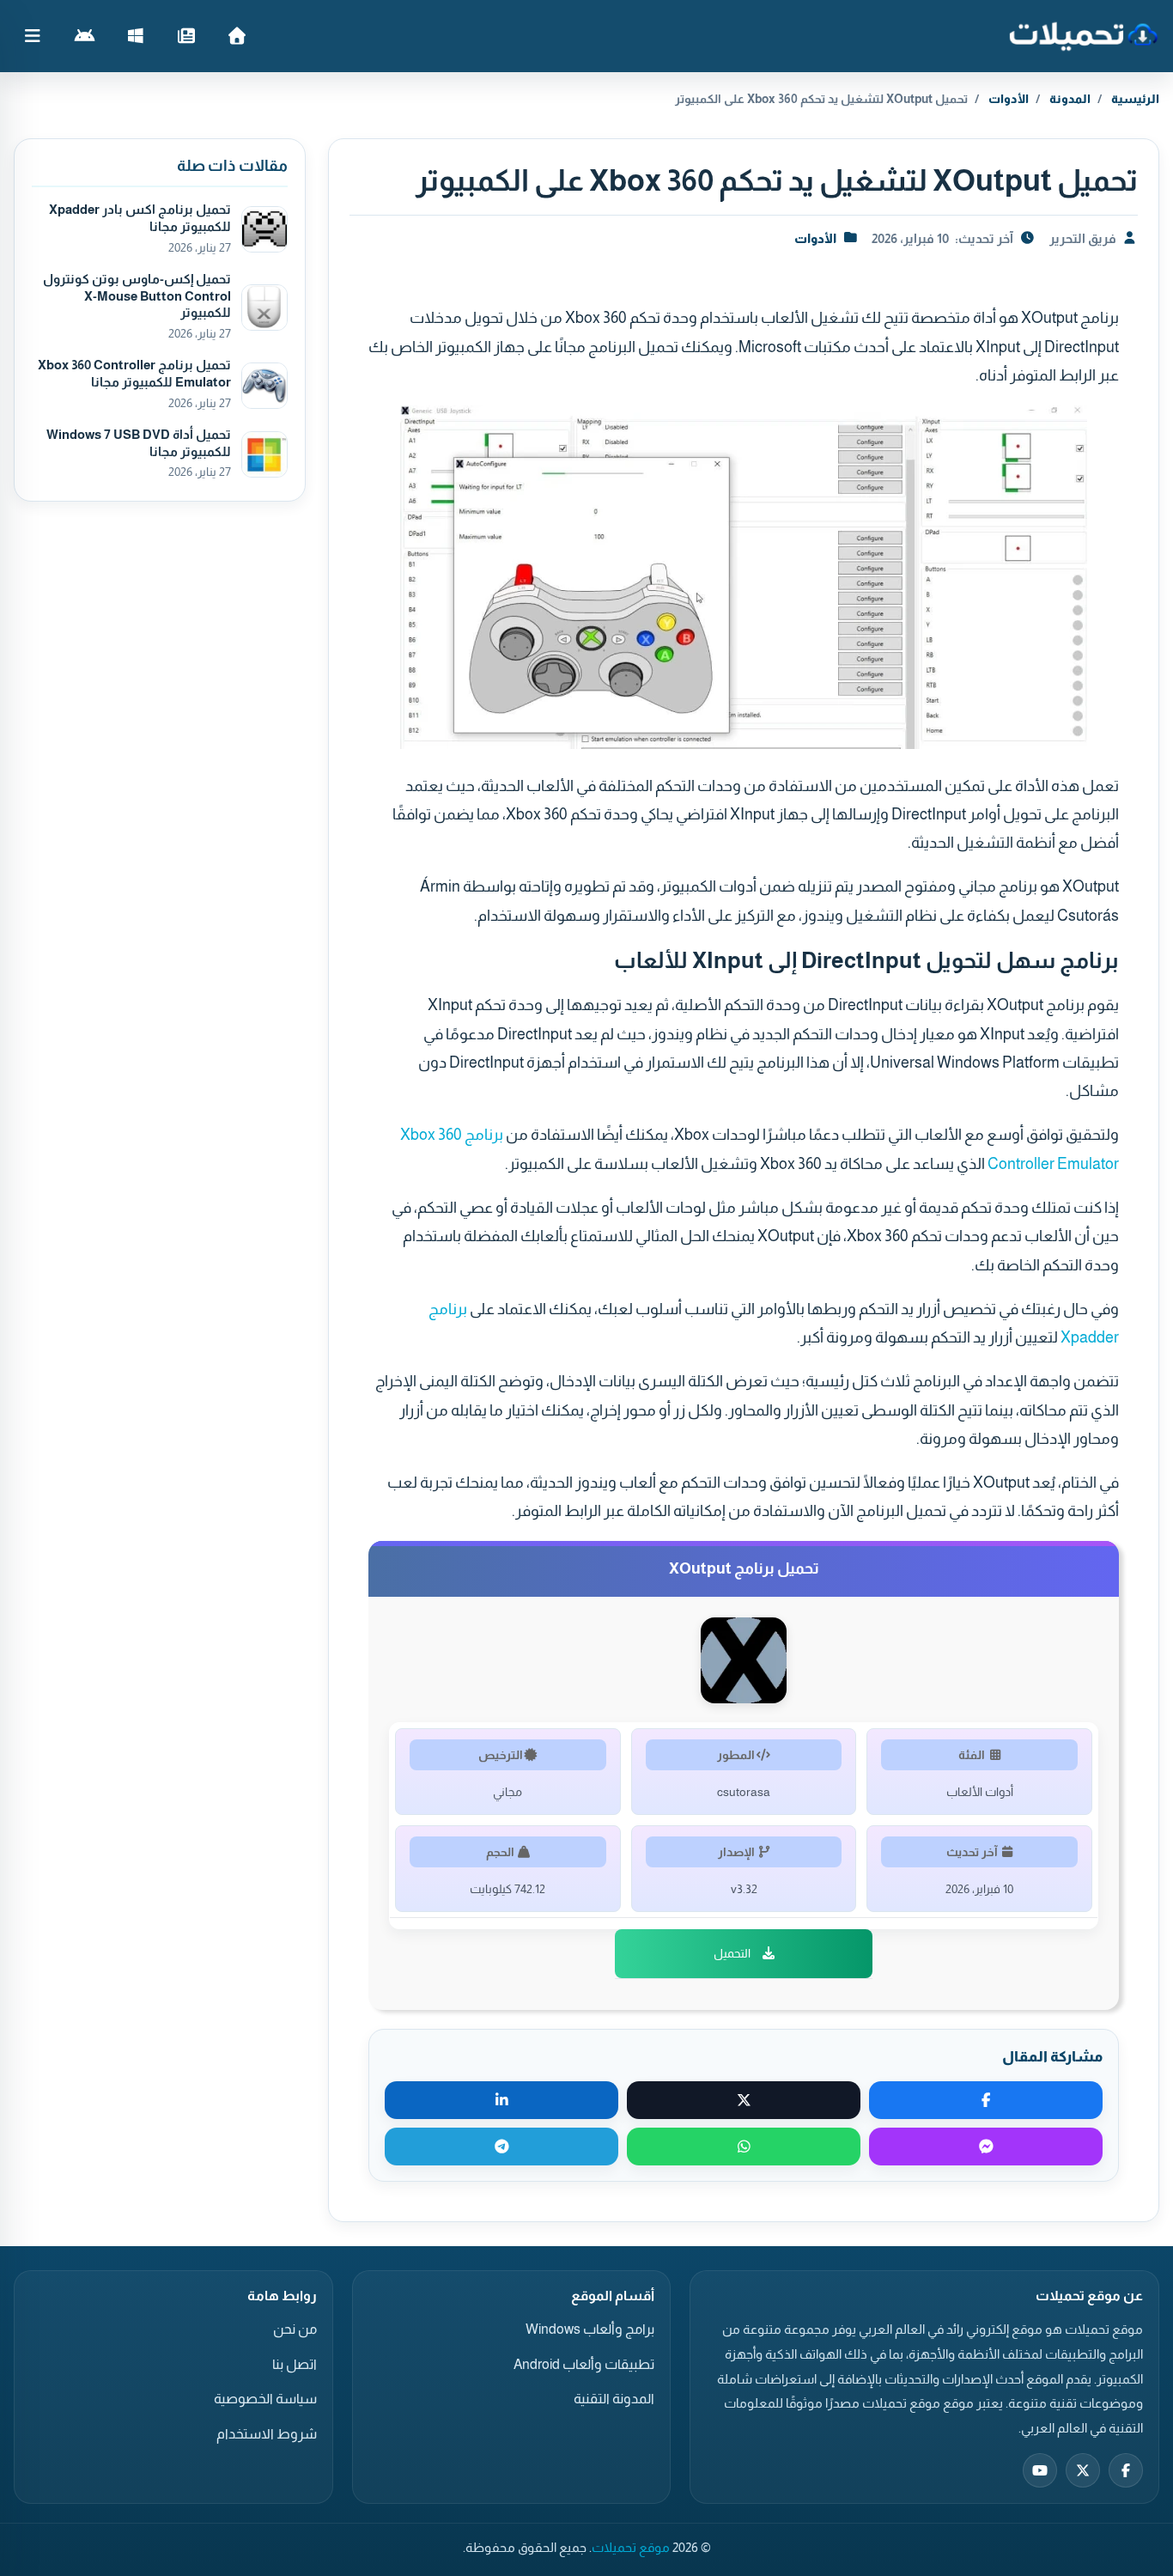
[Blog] (186, 36)
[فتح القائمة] (33, 36)
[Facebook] (1126, 2470)
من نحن (295, 2329)
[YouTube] (1040, 2470)
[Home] (237, 36)
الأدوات (1009, 99)
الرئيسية (1135, 99)
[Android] (85, 36)
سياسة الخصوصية (265, 2399)
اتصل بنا (295, 2364)
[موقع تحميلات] (1083, 36)
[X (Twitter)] (1083, 2470)
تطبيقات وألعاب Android (584, 2364)
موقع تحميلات (631, 2548)
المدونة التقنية (614, 2399)
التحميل (732, 1953)
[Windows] (135, 36)
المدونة (1070, 99)
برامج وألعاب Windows (590, 2329)
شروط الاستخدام (267, 2434)
